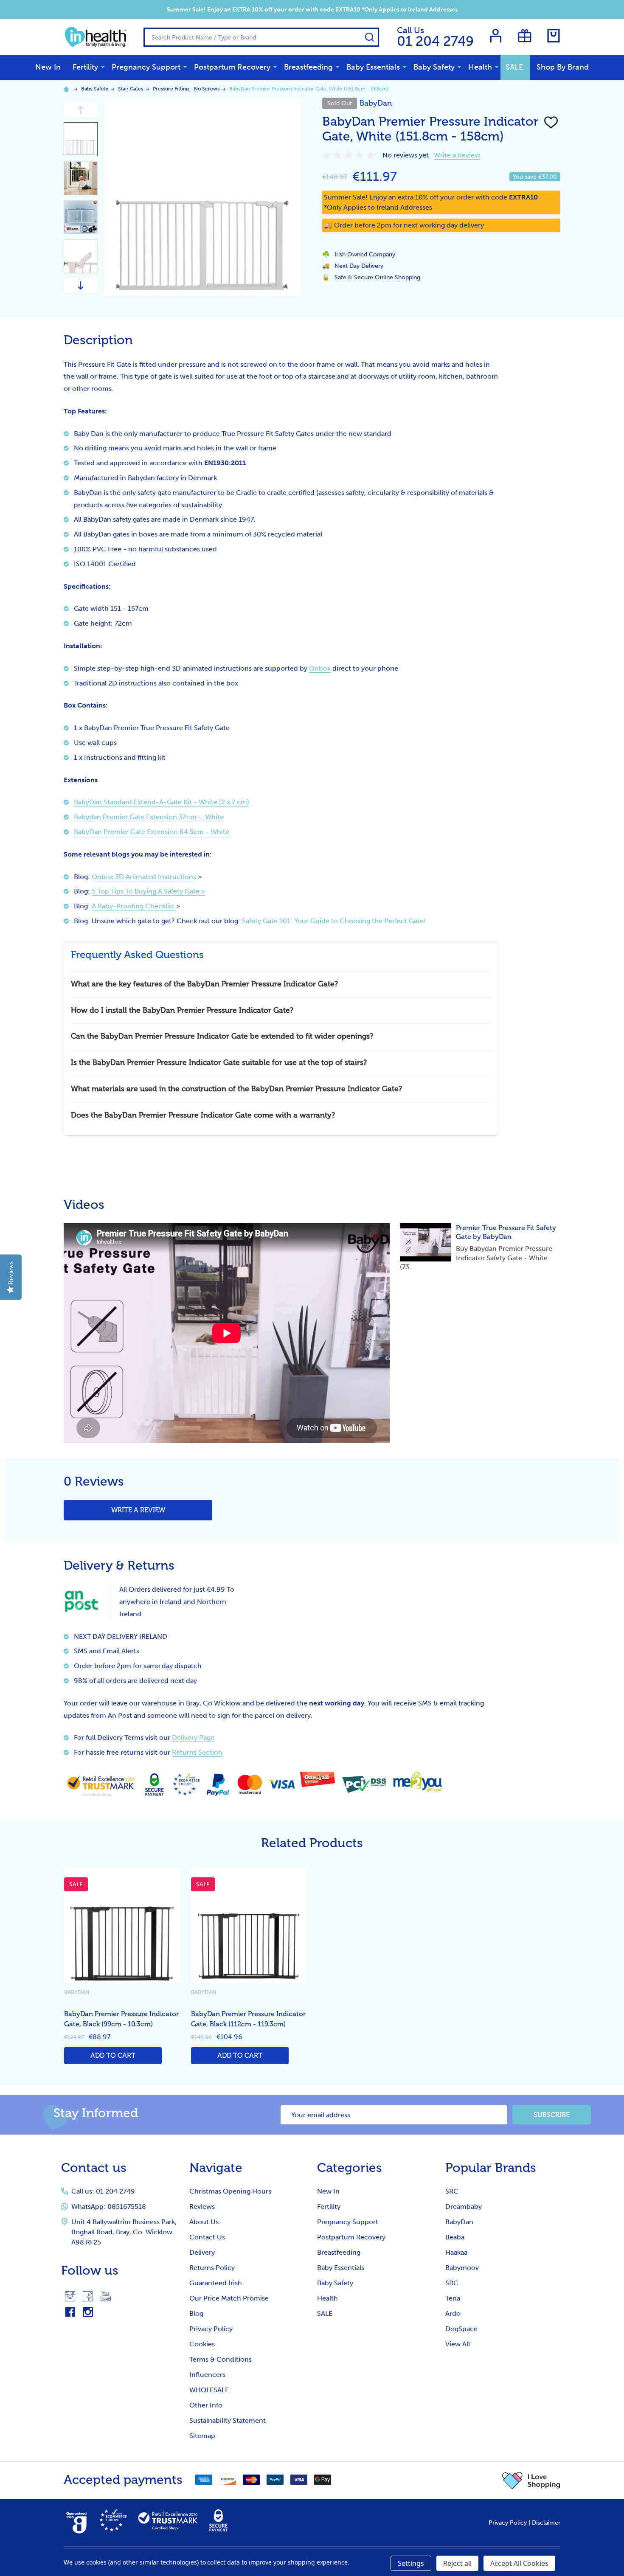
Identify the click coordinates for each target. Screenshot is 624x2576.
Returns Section (197, 1752)
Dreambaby (464, 2207)
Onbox (320, 668)
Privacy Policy (211, 2329)
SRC (452, 2191)
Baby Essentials (373, 67)
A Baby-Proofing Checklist (134, 906)
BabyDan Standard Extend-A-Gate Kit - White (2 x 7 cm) (162, 802)
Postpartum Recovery (232, 67)
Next (81, 285)
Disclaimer (546, 2523)
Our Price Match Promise (229, 2298)
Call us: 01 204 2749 (103, 2191)
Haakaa (456, 2252)
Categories (350, 2168)
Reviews (202, 2207)
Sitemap (202, 2436)
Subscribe (552, 2115)
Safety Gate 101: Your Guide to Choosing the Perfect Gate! (334, 921)
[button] (531, 2480)
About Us (204, 2222)
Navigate (216, 2168)
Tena (453, 2298)
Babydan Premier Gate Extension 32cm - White (149, 817)
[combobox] (261, 37)
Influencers (207, 2375)
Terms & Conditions (221, 2359)
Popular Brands (491, 2168)
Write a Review (457, 155)
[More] (103, 67)
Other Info (206, 2405)
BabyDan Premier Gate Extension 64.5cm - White (152, 832)
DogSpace (461, 2329)
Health (480, 67)
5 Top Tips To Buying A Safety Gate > (148, 891)
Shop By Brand (563, 67)
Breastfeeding (308, 67)
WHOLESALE (209, 2390)
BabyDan (459, 2222)
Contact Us (207, 2237)
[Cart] (554, 36)
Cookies (202, 2344)
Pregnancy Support (146, 67)
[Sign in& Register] (496, 36)
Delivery (202, 2252)
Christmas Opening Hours (230, 2191)
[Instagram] (70, 2296)
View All (458, 2344)
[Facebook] (88, 2296)
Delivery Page (193, 1737)
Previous (81, 110)
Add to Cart (113, 2055)
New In (48, 67)
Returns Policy (212, 2268)
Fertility (85, 67)
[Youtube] (106, 2296)
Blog (196, 2313)
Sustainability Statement (228, 2420)
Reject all (457, 2563)
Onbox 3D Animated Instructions (144, 877)
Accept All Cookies (519, 2563)
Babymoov (462, 2268)
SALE (514, 67)
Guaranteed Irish (216, 2283)
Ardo (453, 2313)
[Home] (67, 89)
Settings (411, 2563)
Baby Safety (434, 67)
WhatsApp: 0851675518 (109, 2207)
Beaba (455, 2237)
